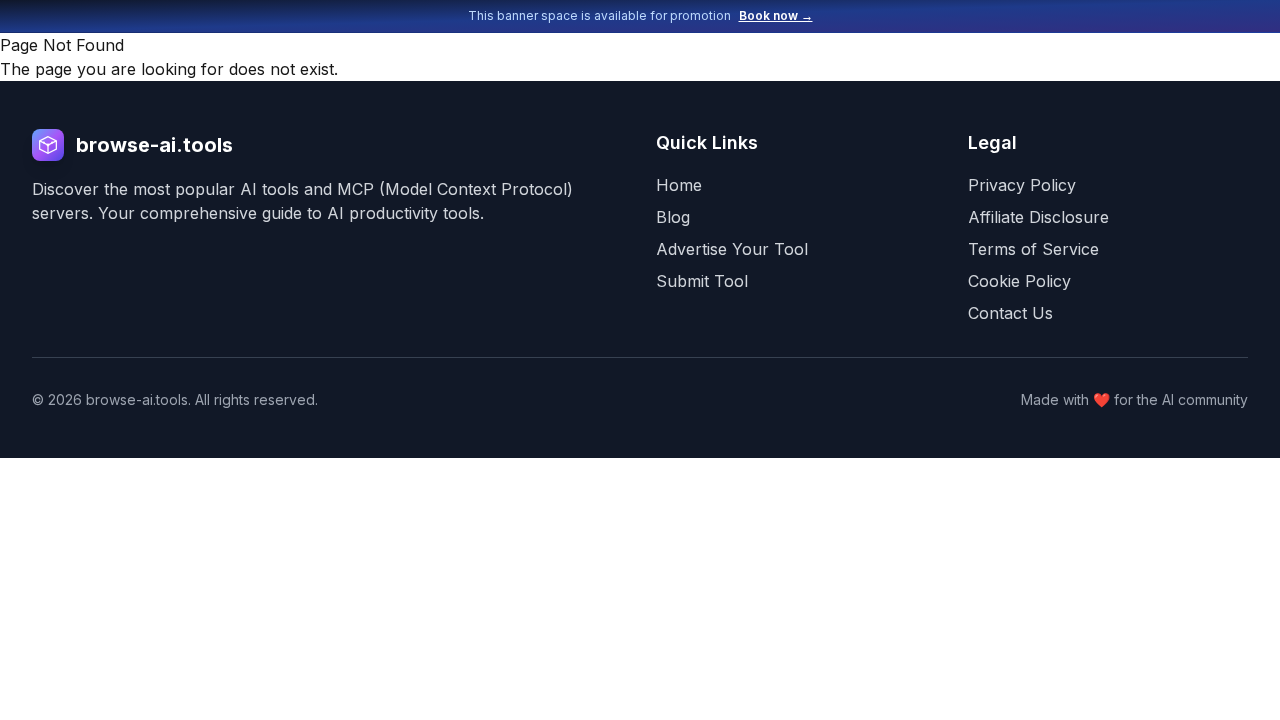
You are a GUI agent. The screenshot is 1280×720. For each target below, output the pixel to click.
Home (679, 185)
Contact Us (1010, 313)
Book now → (776, 15)
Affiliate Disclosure (1038, 217)
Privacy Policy (1022, 185)
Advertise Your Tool (732, 249)
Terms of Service (1033, 249)
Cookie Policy (1019, 281)
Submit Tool (702, 281)
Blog (673, 217)
